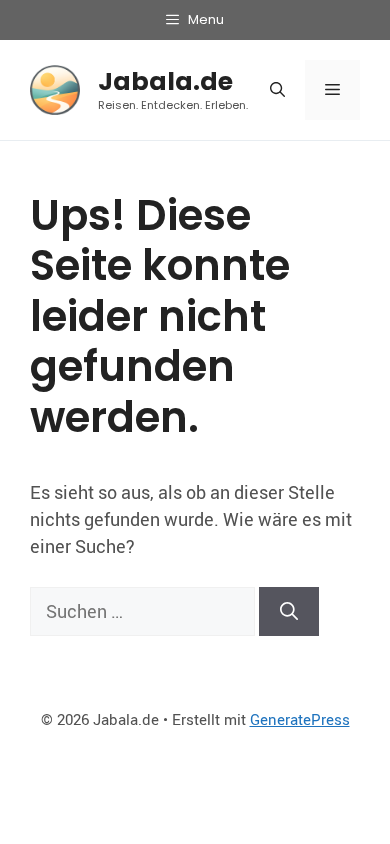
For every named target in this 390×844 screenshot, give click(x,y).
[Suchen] (289, 611)
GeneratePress (300, 719)
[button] (277, 90)
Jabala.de (165, 81)
